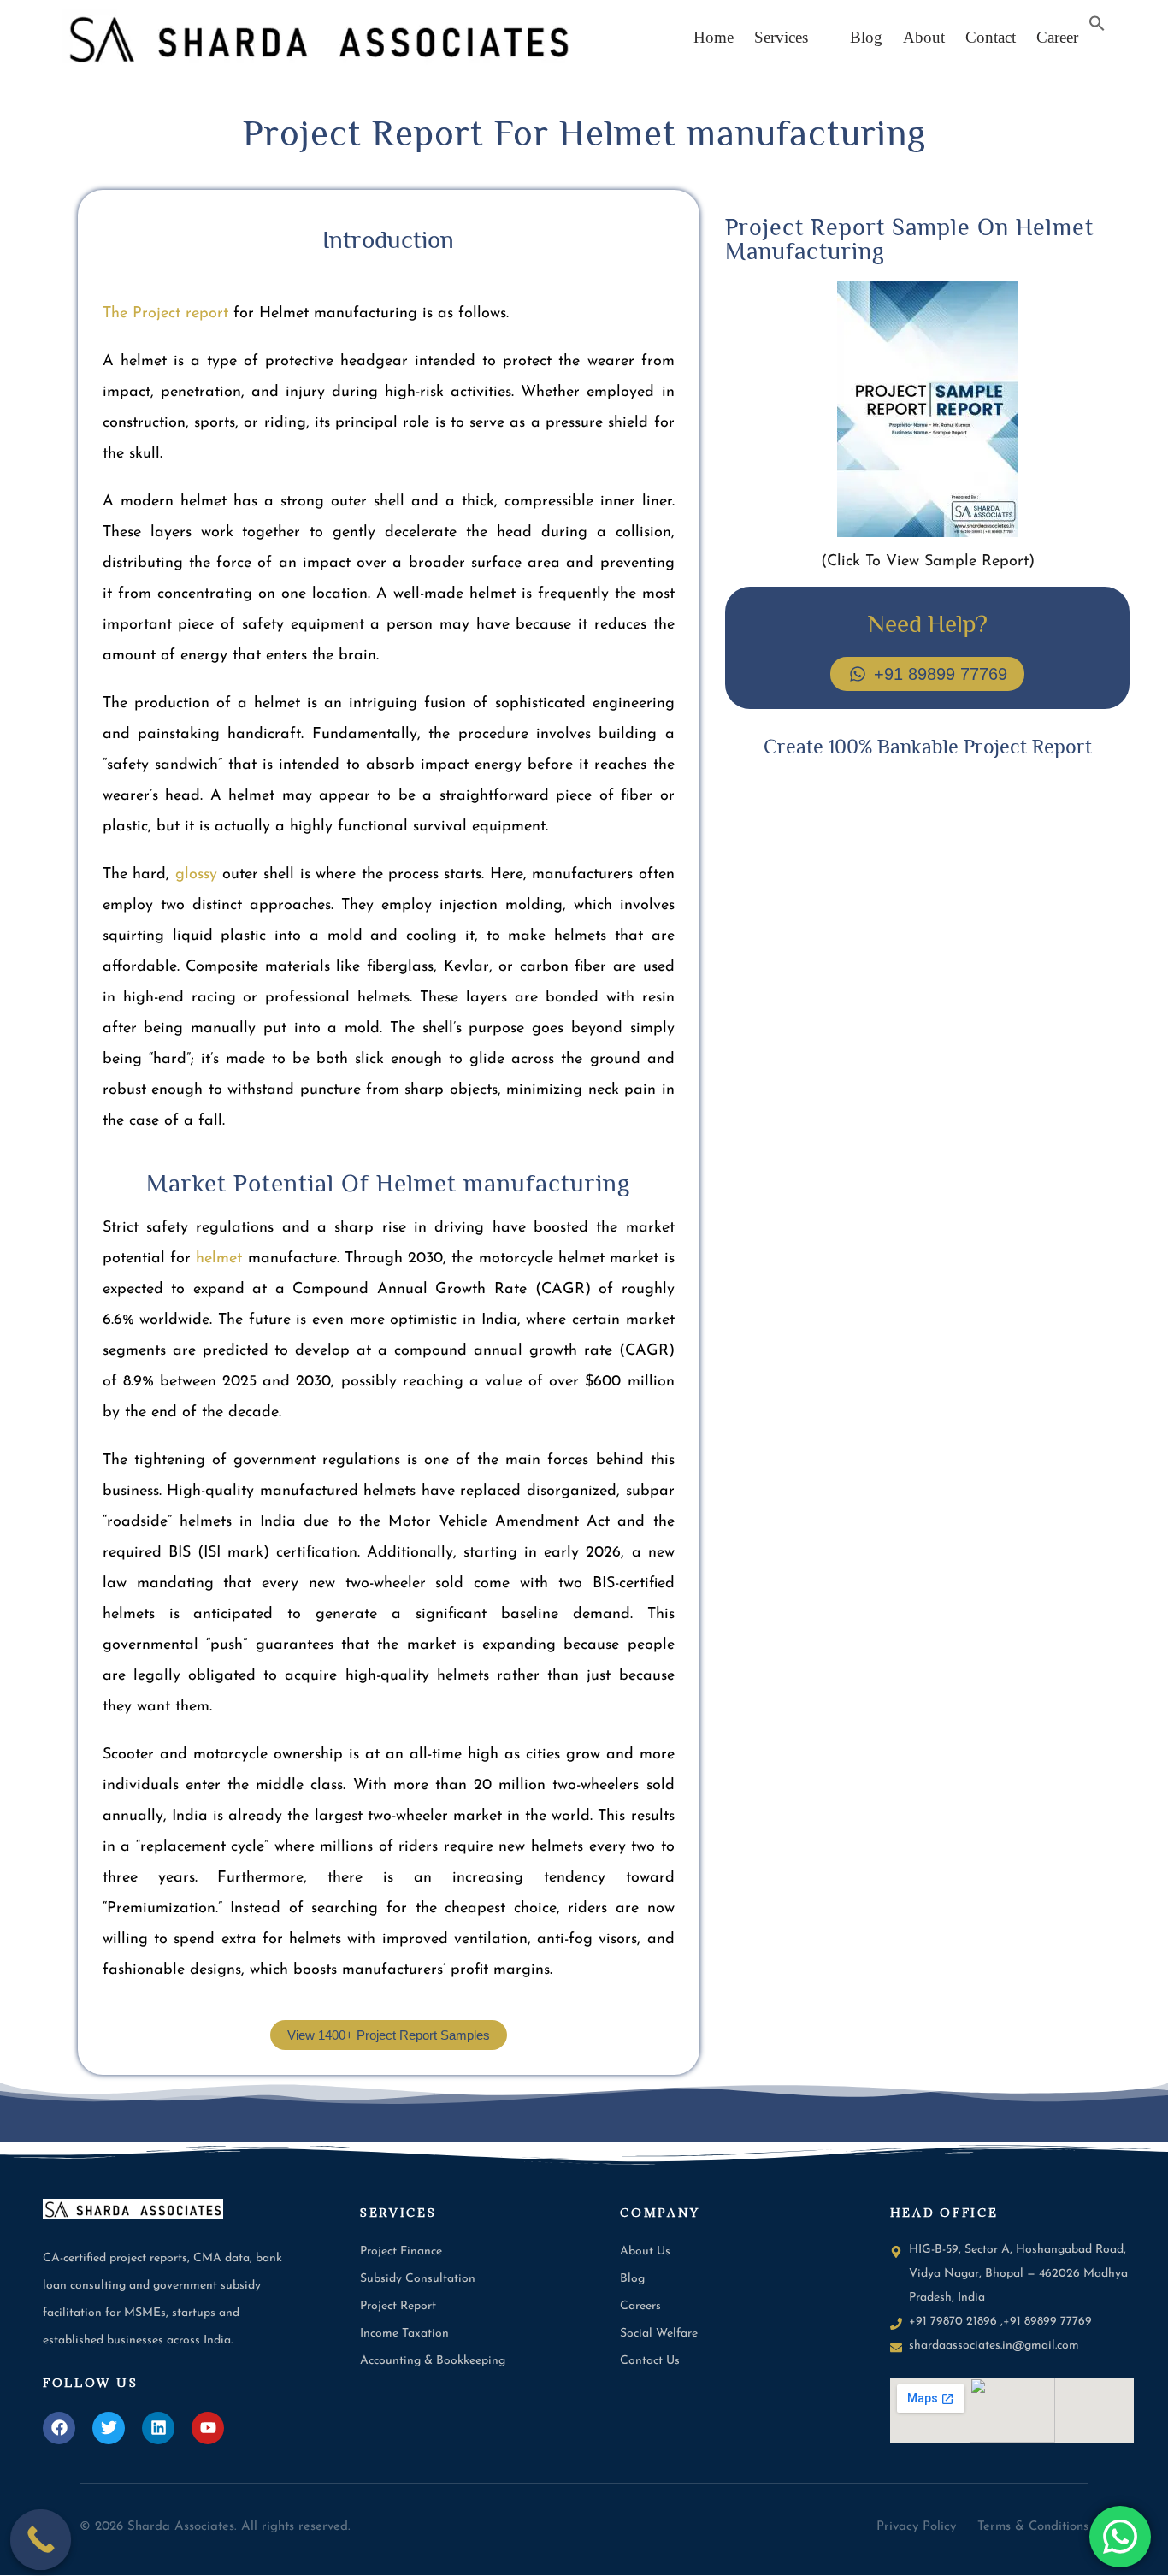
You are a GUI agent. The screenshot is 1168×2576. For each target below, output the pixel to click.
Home (714, 37)
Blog (860, 37)
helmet (219, 1259)
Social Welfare (659, 2334)
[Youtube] (208, 2428)
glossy (196, 875)
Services (781, 37)
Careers (640, 2306)
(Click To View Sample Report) (928, 562)
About (924, 37)
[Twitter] (109, 2428)
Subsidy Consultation (418, 2279)
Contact (991, 37)
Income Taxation (404, 2334)
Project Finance (401, 2251)
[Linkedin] (158, 2428)
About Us (645, 2251)
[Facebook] (59, 2428)
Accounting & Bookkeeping (433, 2361)
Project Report (398, 2306)
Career (1057, 37)
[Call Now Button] (41, 2540)
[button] (785, 37)
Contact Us (650, 2361)
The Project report (165, 314)
